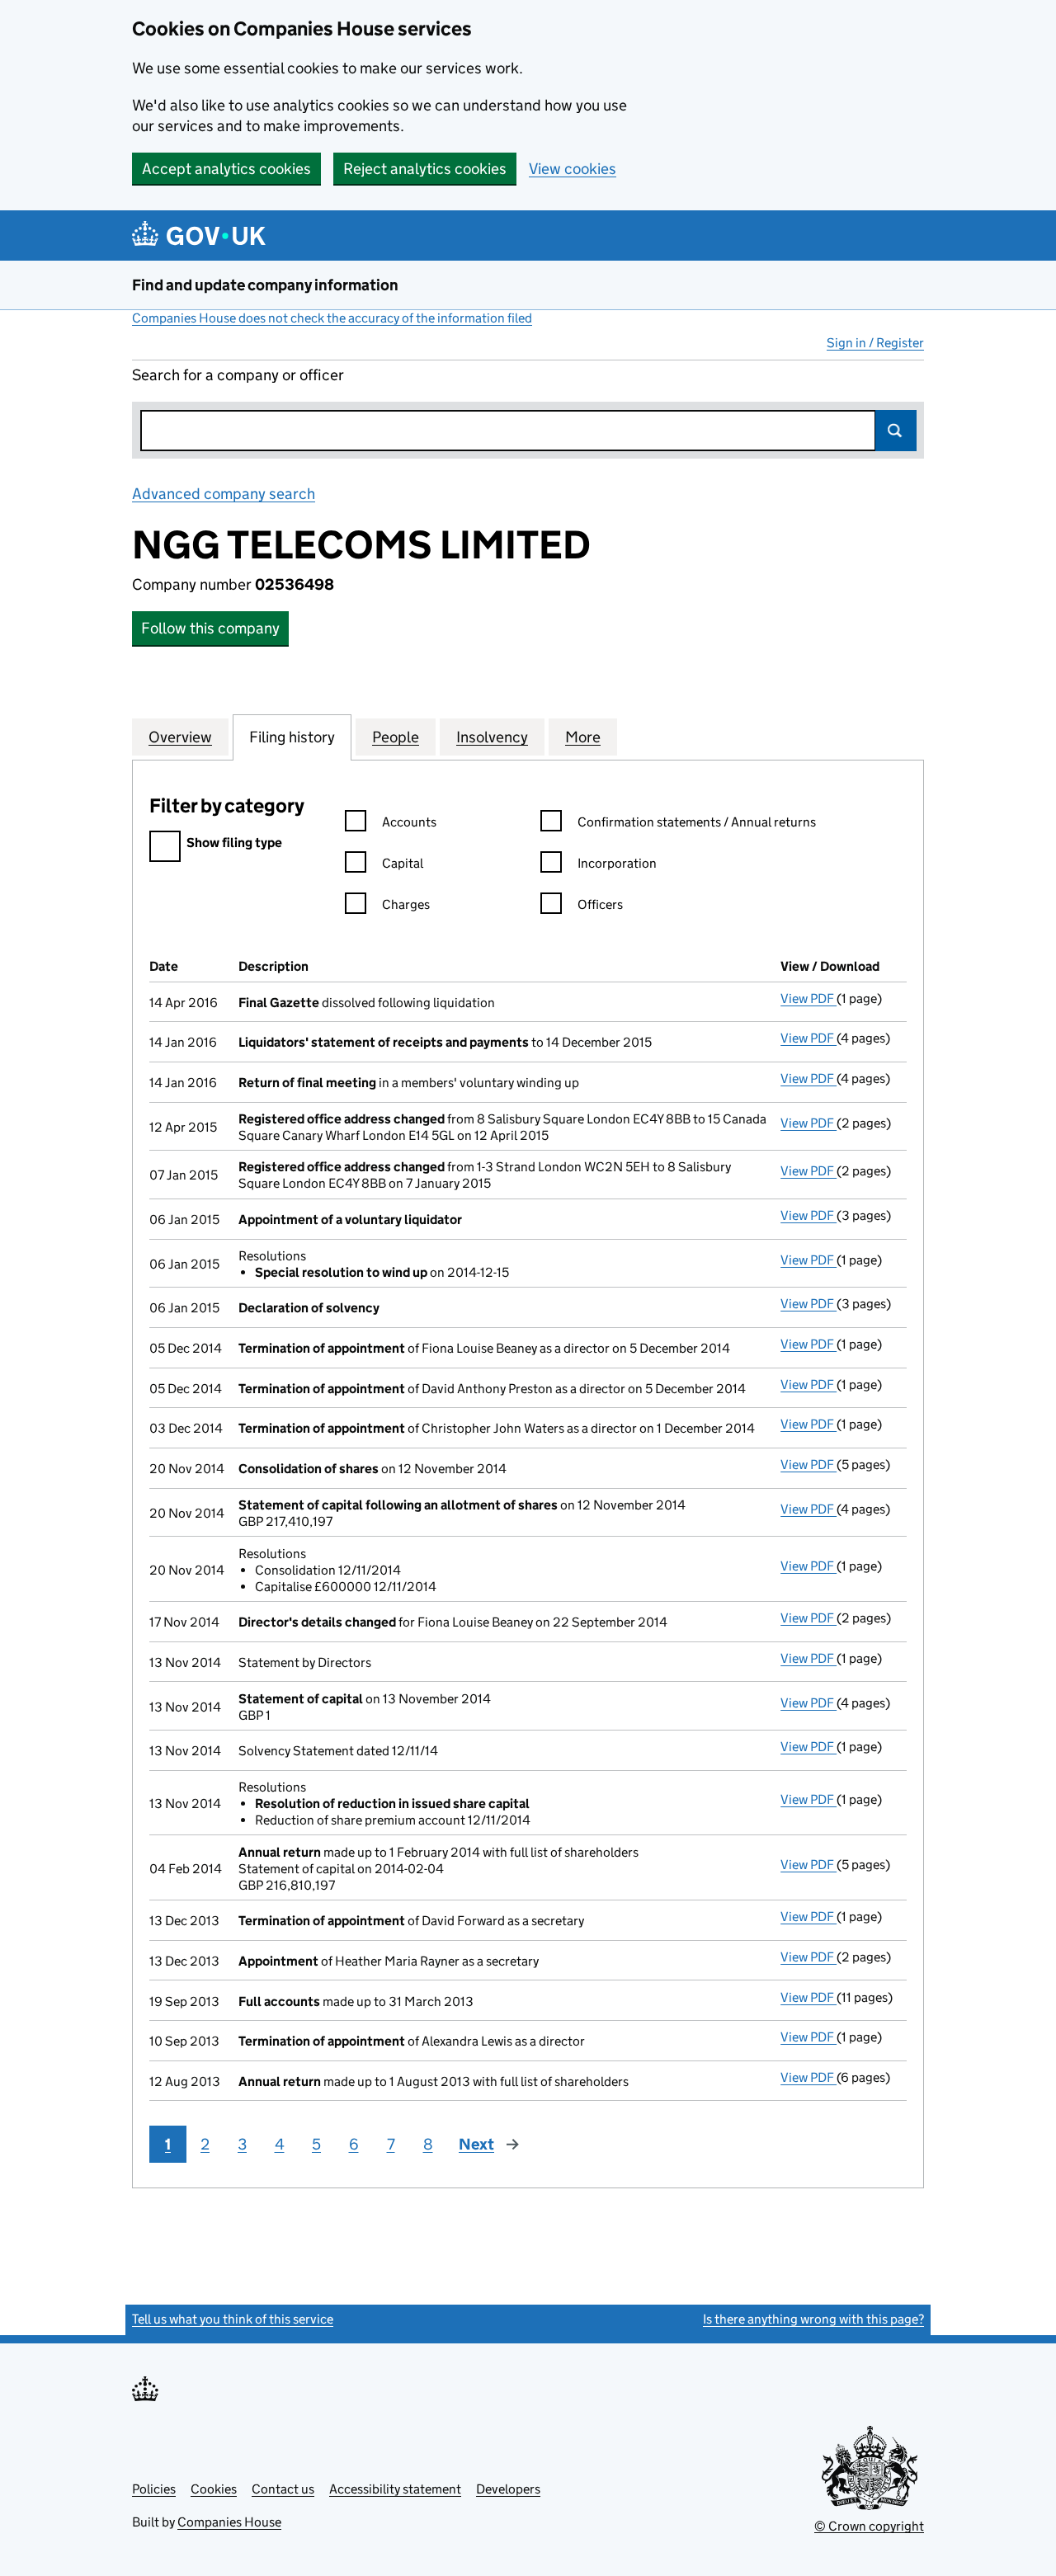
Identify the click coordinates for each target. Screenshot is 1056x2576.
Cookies (214, 2489)
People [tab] (396, 737)
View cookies (573, 169)
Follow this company (210, 628)
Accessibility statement (395, 2489)
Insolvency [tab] (492, 737)
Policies (154, 2489)
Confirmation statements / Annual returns (697, 822)
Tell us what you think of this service (233, 2319)
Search (896, 431)
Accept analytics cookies (226, 169)
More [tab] (583, 737)
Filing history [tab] (292, 737)
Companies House (229, 2522)
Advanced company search (224, 494)
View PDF (808, 998)
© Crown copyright (869, 2526)
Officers (600, 904)
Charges (406, 904)
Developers (508, 2489)
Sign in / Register (875, 343)
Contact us (283, 2489)
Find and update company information (265, 285)
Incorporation (617, 863)
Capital (403, 863)
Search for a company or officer (238, 375)
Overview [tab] (180, 737)
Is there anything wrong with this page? (813, 2319)
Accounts (409, 822)
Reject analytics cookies (425, 169)
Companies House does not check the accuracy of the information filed (332, 318)
